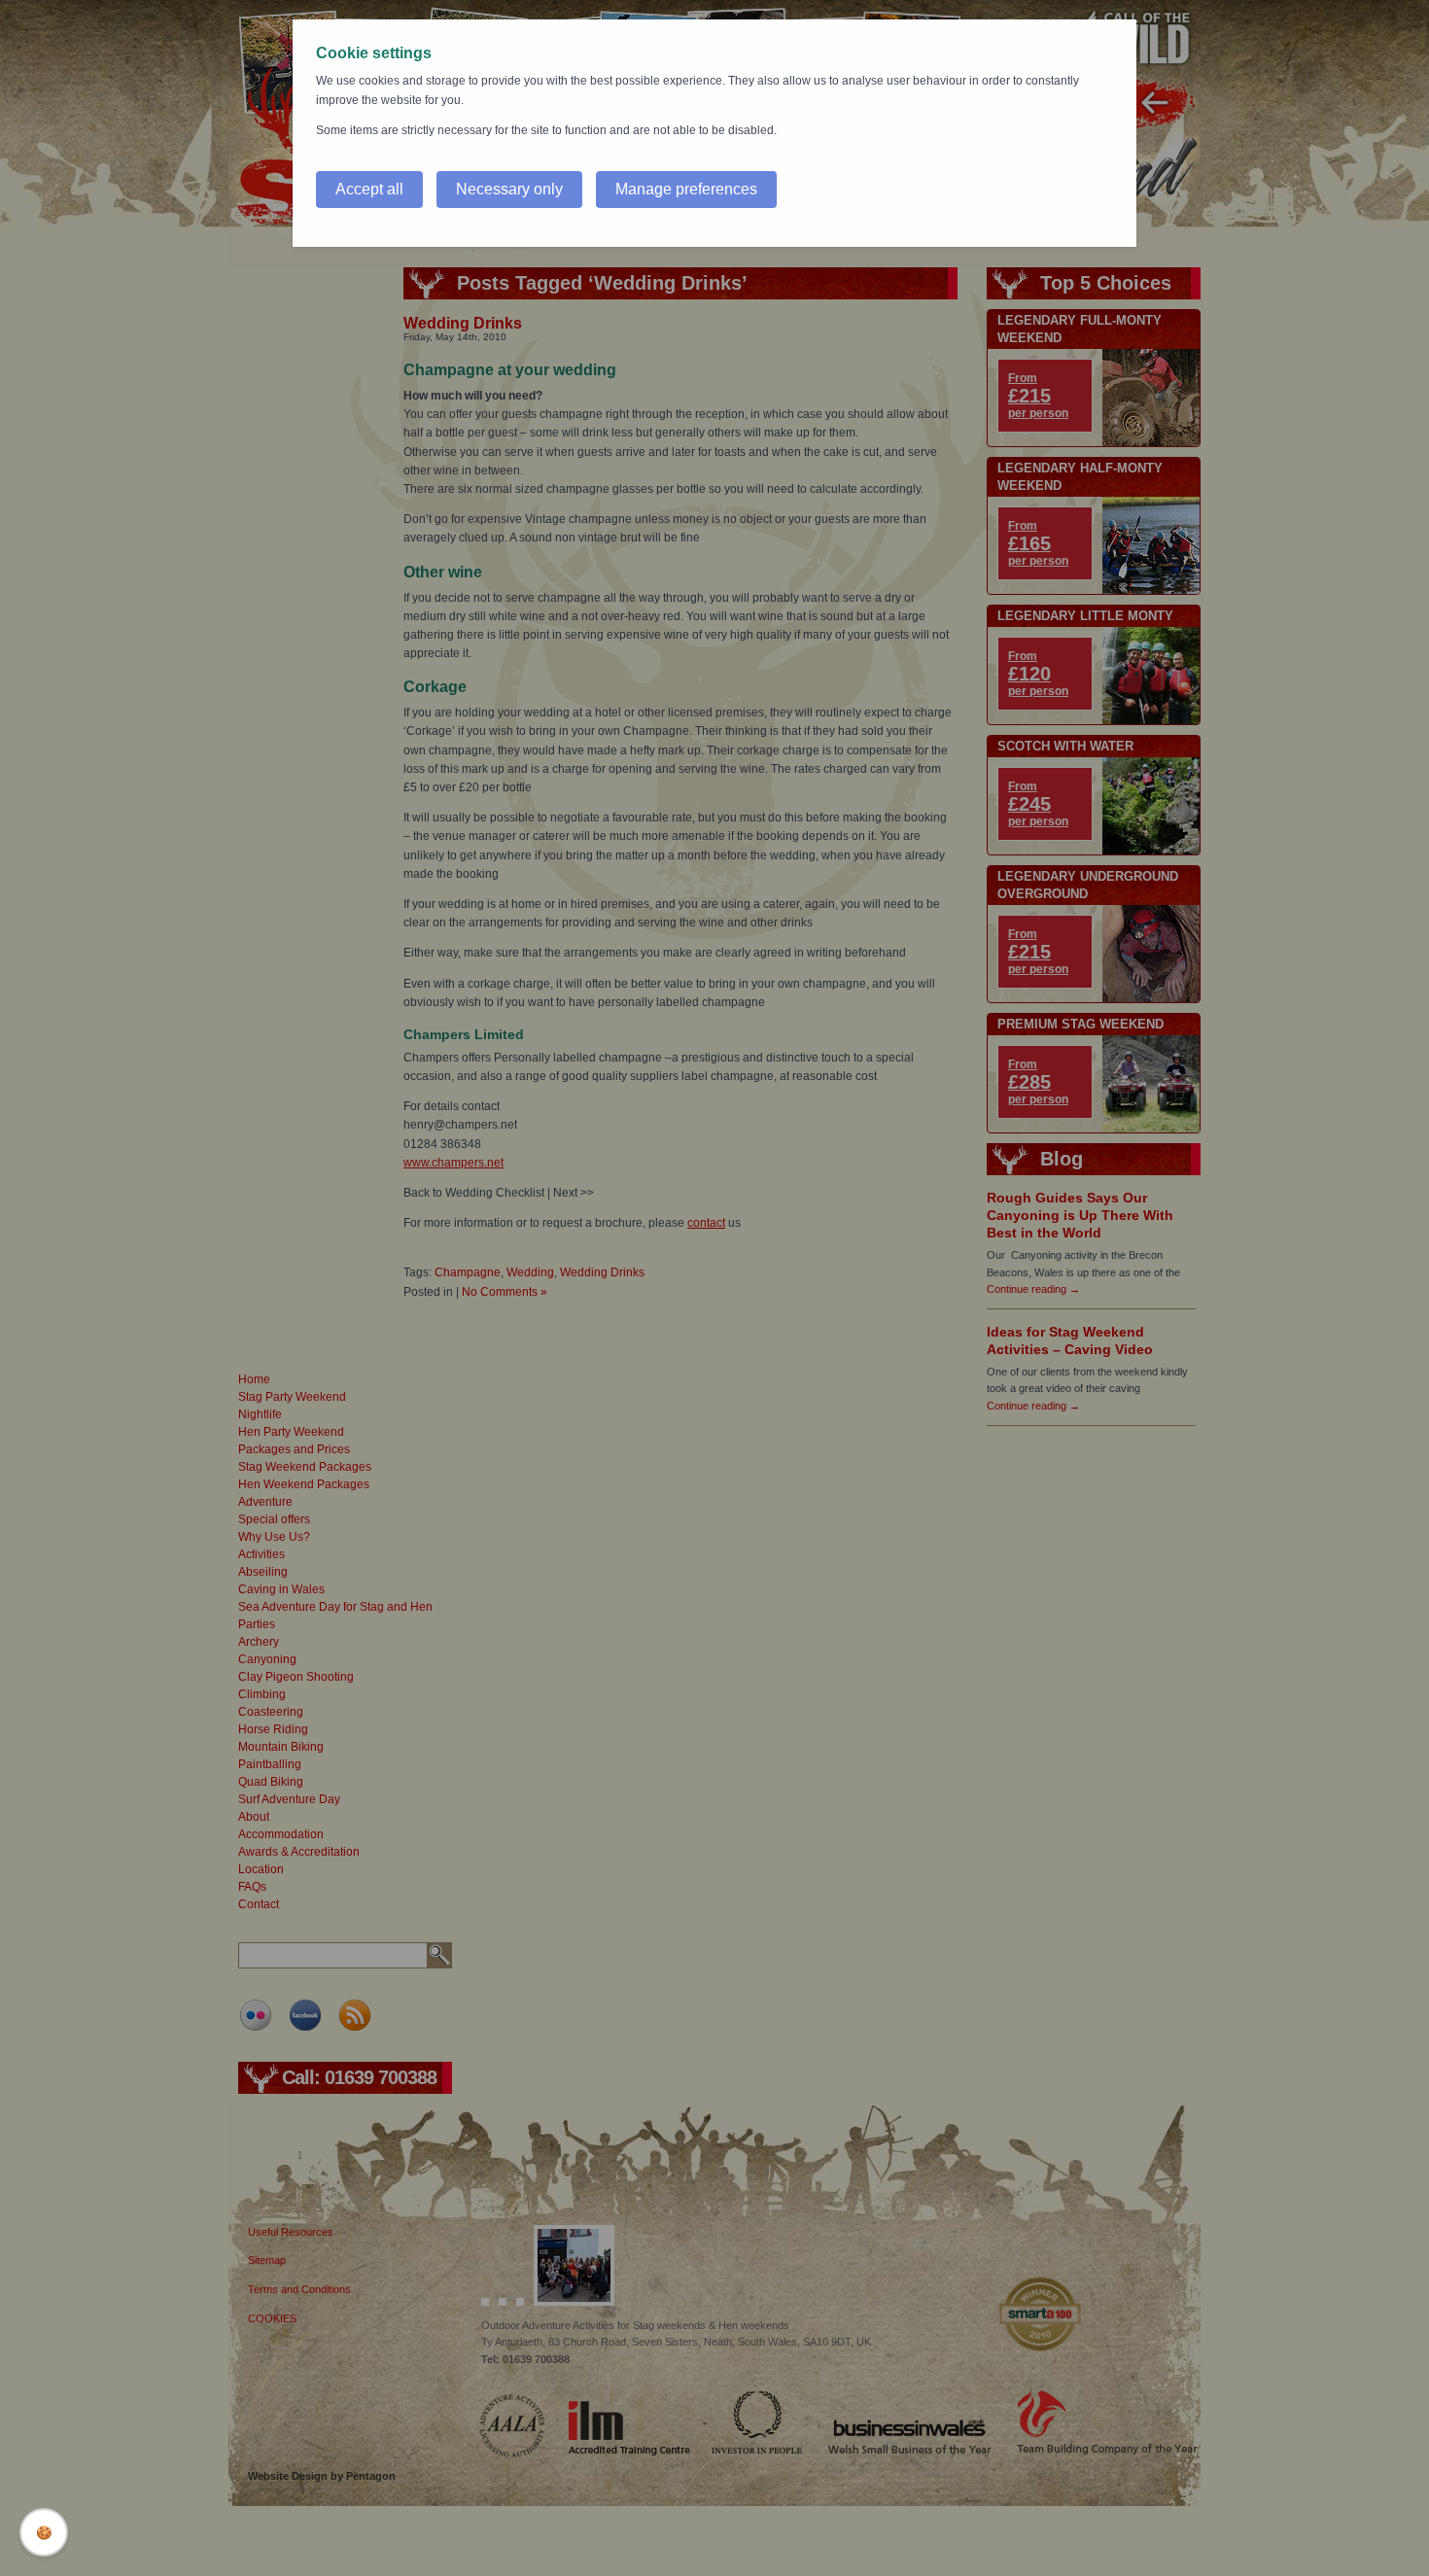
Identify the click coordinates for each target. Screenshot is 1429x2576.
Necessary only (509, 189)
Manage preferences (686, 189)
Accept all (369, 189)
